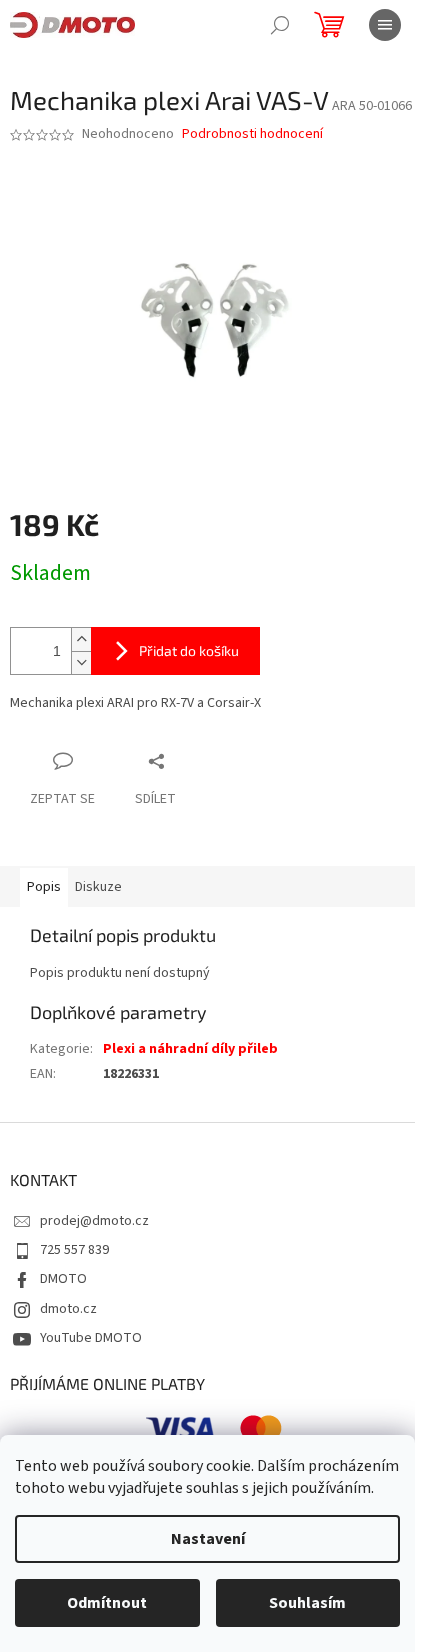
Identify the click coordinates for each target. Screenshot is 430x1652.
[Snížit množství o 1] (81, 662)
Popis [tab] (44, 887)
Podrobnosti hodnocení (252, 134)
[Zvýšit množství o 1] (81, 639)
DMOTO (63, 1279)
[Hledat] (280, 25)
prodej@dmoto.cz (94, 1221)
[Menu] (385, 25)
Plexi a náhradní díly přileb (190, 1049)
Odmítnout (107, 1603)
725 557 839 (74, 1250)
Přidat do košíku (189, 650)
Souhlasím (307, 1603)
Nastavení (208, 1539)
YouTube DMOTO (91, 1338)
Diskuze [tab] (98, 887)
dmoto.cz (68, 1309)
